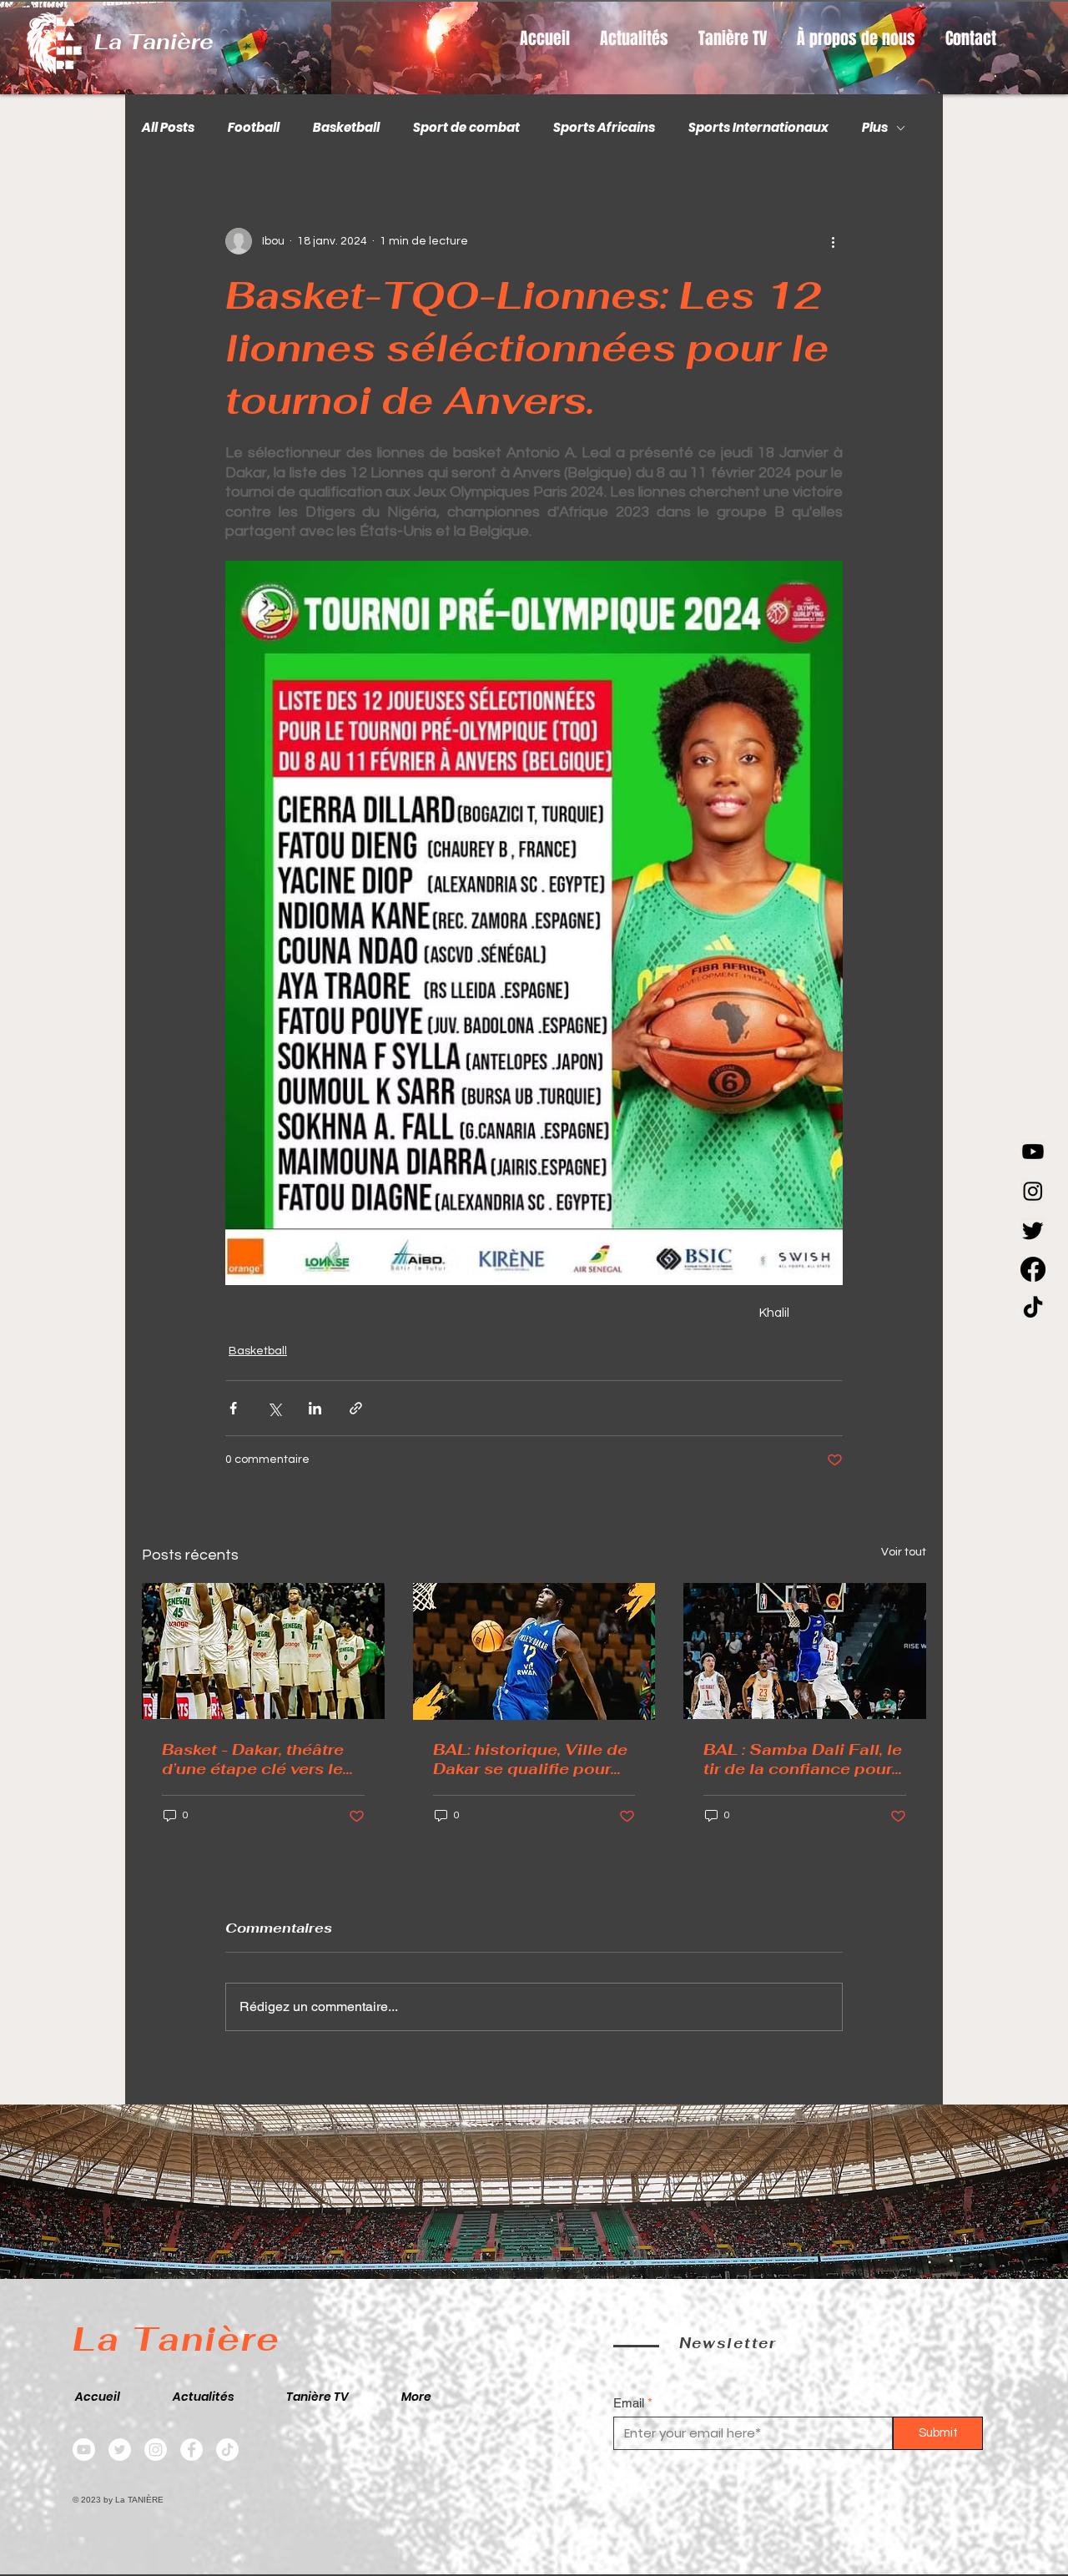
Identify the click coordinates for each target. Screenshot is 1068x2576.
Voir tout (904, 1552)
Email (629, 2403)
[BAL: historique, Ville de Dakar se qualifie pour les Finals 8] (534, 1651)
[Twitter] (120, 2450)
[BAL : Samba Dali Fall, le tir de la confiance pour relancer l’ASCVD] (805, 1651)
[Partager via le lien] (356, 1408)
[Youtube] (1033, 1152)
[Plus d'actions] (833, 241)
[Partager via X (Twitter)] (274, 1408)
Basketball (346, 128)
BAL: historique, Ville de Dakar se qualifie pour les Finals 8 (530, 1759)
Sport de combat (466, 128)
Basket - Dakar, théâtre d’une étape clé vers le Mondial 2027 (253, 1759)
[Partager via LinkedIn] (315, 1408)
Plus (875, 128)
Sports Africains (604, 128)
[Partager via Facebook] (233, 1408)
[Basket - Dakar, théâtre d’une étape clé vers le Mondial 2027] (263, 1651)
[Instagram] (1033, 1191)
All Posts (168, 128)
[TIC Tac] (1033, 1308)
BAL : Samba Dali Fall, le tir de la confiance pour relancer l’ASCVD (803, 1759)
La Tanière (154, 42)
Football (254, 128)
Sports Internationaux (758, 128)
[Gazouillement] (1033, 1230)
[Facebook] (1033, 1269)
